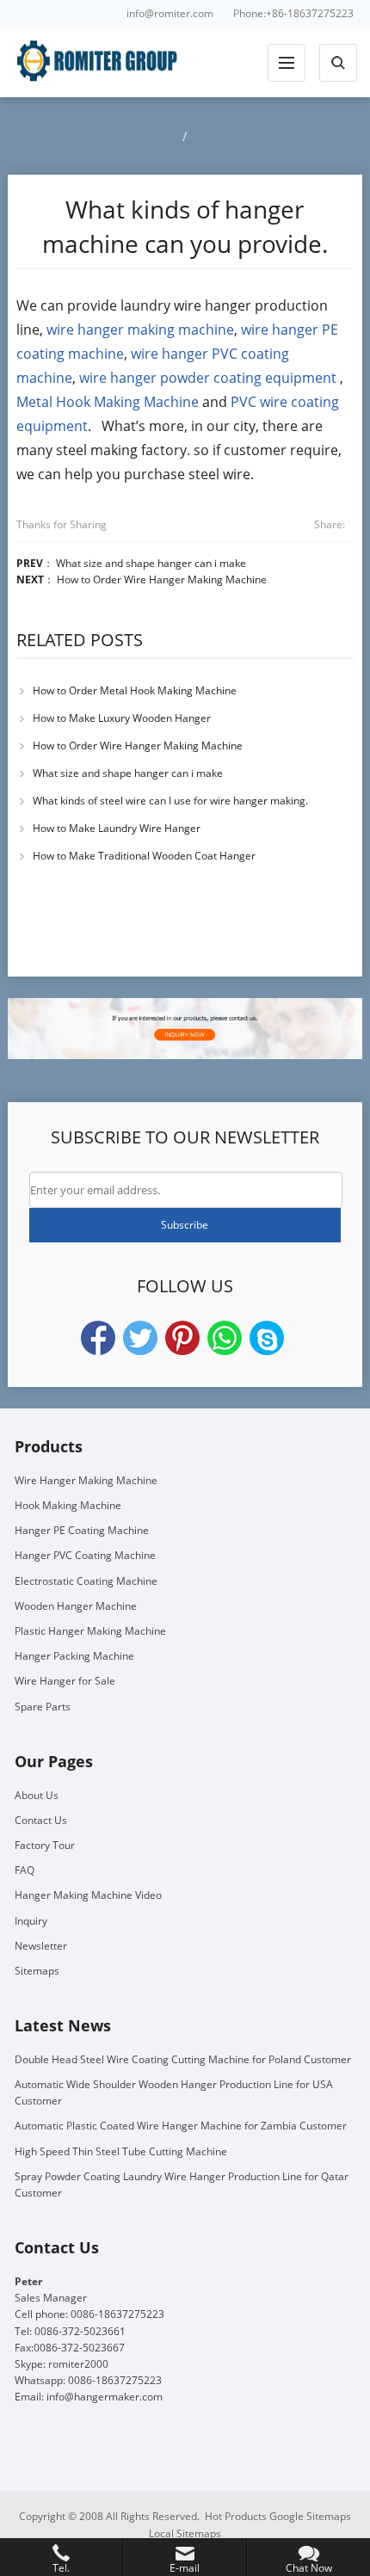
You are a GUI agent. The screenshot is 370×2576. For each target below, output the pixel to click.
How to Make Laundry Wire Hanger (117, 828)
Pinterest (182, 1338)
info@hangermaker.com (105, 2397)
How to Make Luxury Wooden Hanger (122, 718)
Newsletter (41, 1946)
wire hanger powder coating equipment (208, 378)
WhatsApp (225, 1338)
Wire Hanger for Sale (65, 1681)
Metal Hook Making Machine (108, 402)
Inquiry (31, 1921)
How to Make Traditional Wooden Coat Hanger (144, 856)
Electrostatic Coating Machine (86, 1581)
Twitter (140, 1338)
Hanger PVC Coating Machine (85, 1555)
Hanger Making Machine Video (88, 1895)
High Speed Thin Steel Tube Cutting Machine (121, 2151)
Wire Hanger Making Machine (86, 1480)
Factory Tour (45, 1845)
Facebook (98, 1338)
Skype (267, 1338)
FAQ (25, 1870)
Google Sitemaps (310, 2516)
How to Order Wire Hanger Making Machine (162, 579)
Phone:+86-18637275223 (293, 13)
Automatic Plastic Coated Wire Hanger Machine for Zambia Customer (181, 2126)
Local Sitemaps (185, 2533)
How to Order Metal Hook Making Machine (135, 690)
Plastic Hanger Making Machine (90, 1631)
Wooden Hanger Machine (76, 1606)
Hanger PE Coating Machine (82, 1530)
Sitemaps (37, 1971)
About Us (37, 1795)
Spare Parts (43, 1707)
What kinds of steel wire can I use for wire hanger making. (170, 801)
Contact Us (41, 1820)
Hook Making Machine (68, 1505)
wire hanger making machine (140, 330)
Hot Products (236, 2516)
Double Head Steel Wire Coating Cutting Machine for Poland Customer (183, 2059)
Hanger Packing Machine (74, 1656)
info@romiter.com (170, 13)
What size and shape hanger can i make (151, 563)
